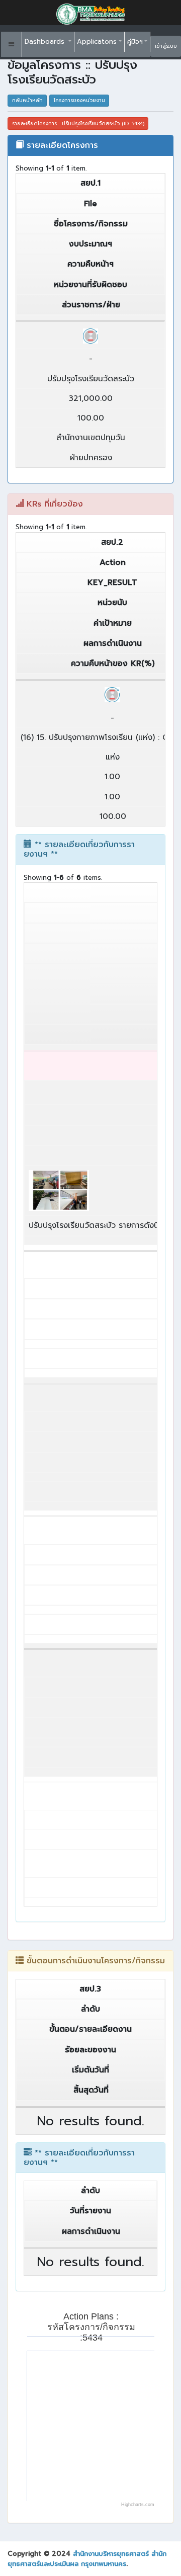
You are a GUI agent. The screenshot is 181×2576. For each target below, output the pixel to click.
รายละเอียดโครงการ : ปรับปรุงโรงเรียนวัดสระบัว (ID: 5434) (78, 123)
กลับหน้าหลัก (27, 100)
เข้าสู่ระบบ (166, 46)
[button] (12, 44)
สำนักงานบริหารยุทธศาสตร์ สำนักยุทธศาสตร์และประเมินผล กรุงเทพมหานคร (87, 2559)
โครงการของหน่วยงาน (79, 100)
